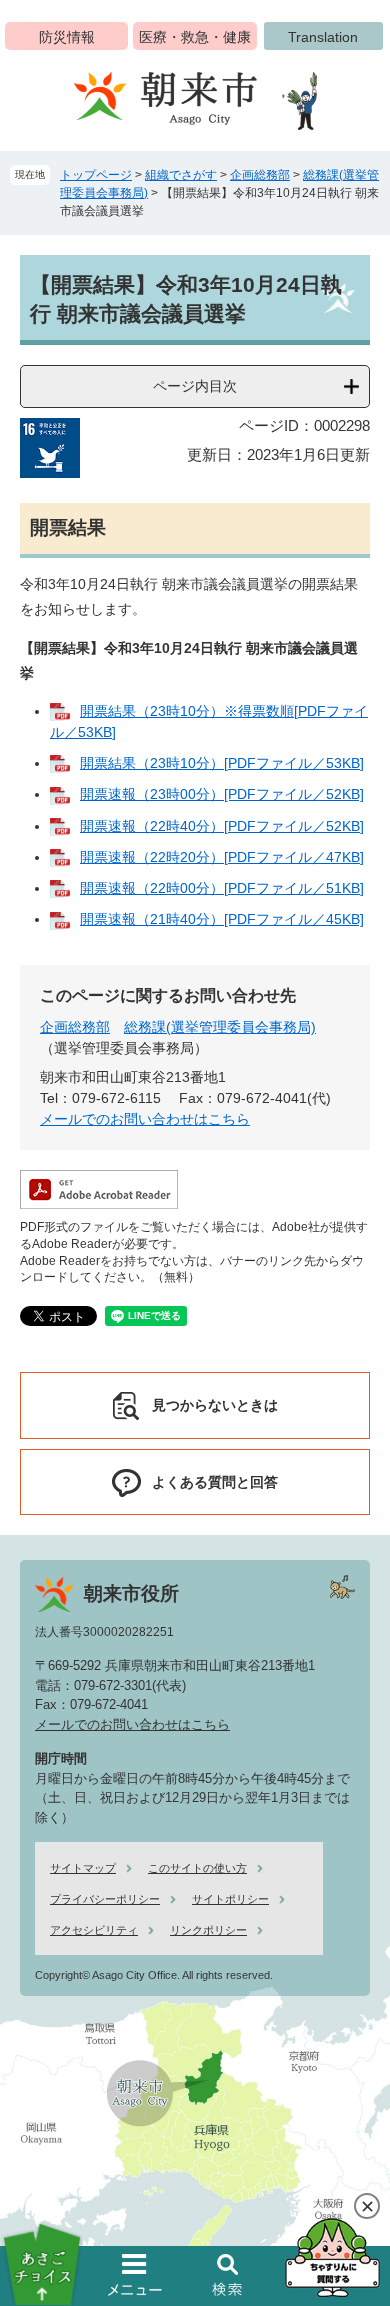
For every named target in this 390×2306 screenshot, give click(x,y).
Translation (323, 37)
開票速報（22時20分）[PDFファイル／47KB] (222, 857)
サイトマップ (83, 1868)
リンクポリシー (208, 1930)
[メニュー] (135, 2275)
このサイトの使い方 (197, 1868)
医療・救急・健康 (195, 37)
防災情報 (67, 37)
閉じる (367, 2206)
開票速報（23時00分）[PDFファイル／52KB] (222, 794)
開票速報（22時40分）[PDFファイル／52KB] (222, 826)
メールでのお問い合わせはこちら (145, 1119)
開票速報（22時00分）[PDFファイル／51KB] (222, 888)
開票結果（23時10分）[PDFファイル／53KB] (222, 763)
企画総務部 (260, 175)
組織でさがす (181, 175)
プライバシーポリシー (105, 1899)
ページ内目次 (195, 386)
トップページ (96, 175)
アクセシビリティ (94, 1930)
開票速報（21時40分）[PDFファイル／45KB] (222, 919)
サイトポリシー (230, 1899)
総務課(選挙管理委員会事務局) (220, 1027)
